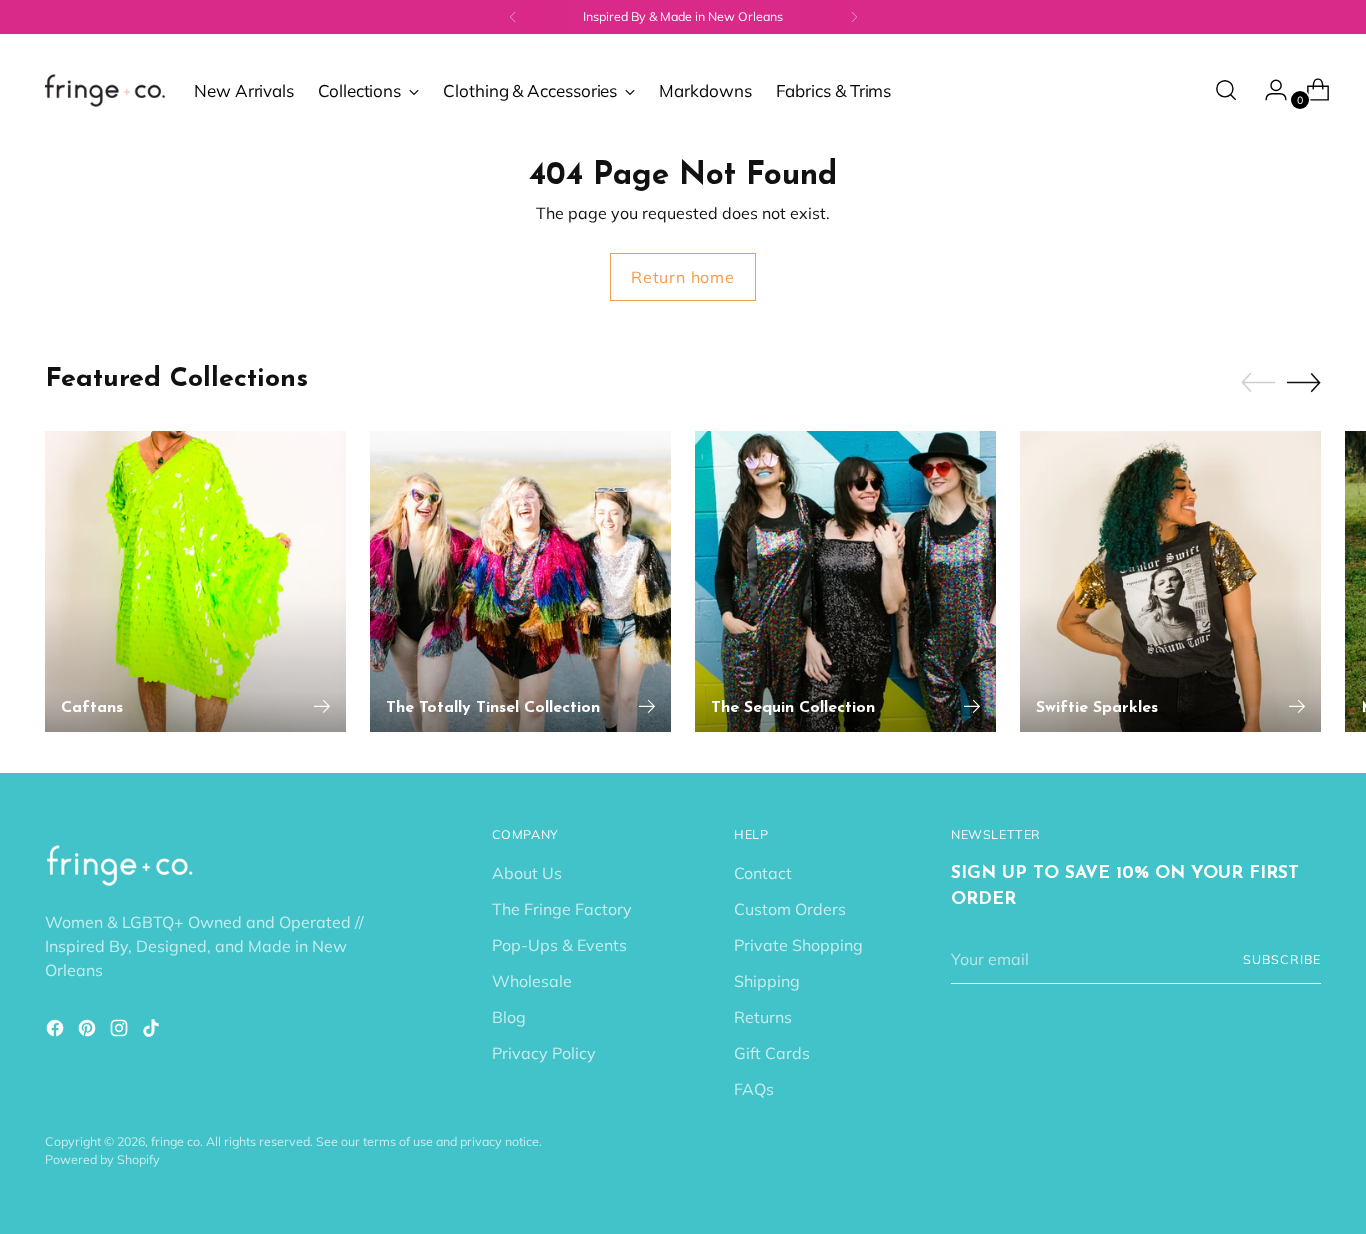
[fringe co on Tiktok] (153, 1031)
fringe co (175, 1141)
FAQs (754, 1089)
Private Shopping (798, 945)
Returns (763, 1017)
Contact (763, 873)
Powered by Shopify (102, 1159)
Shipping (767, 981)
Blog (509, 1017)
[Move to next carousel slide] (1304, 382)
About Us (527, 873)
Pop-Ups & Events (559, 945)
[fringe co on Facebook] (57, 1031)
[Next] (854, 17)
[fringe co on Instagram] (121, 1031)
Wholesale (532, 981)
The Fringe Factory (562, 909)
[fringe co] (105, 90)
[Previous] (513, 17)
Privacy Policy (544, 1053)
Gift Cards (772, 1053)
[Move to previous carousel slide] (1258, 383)
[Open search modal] (1226, 90)
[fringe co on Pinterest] (89, 1031)
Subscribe (1281, 959)
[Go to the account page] (1268, 90)
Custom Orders (790, 909)
